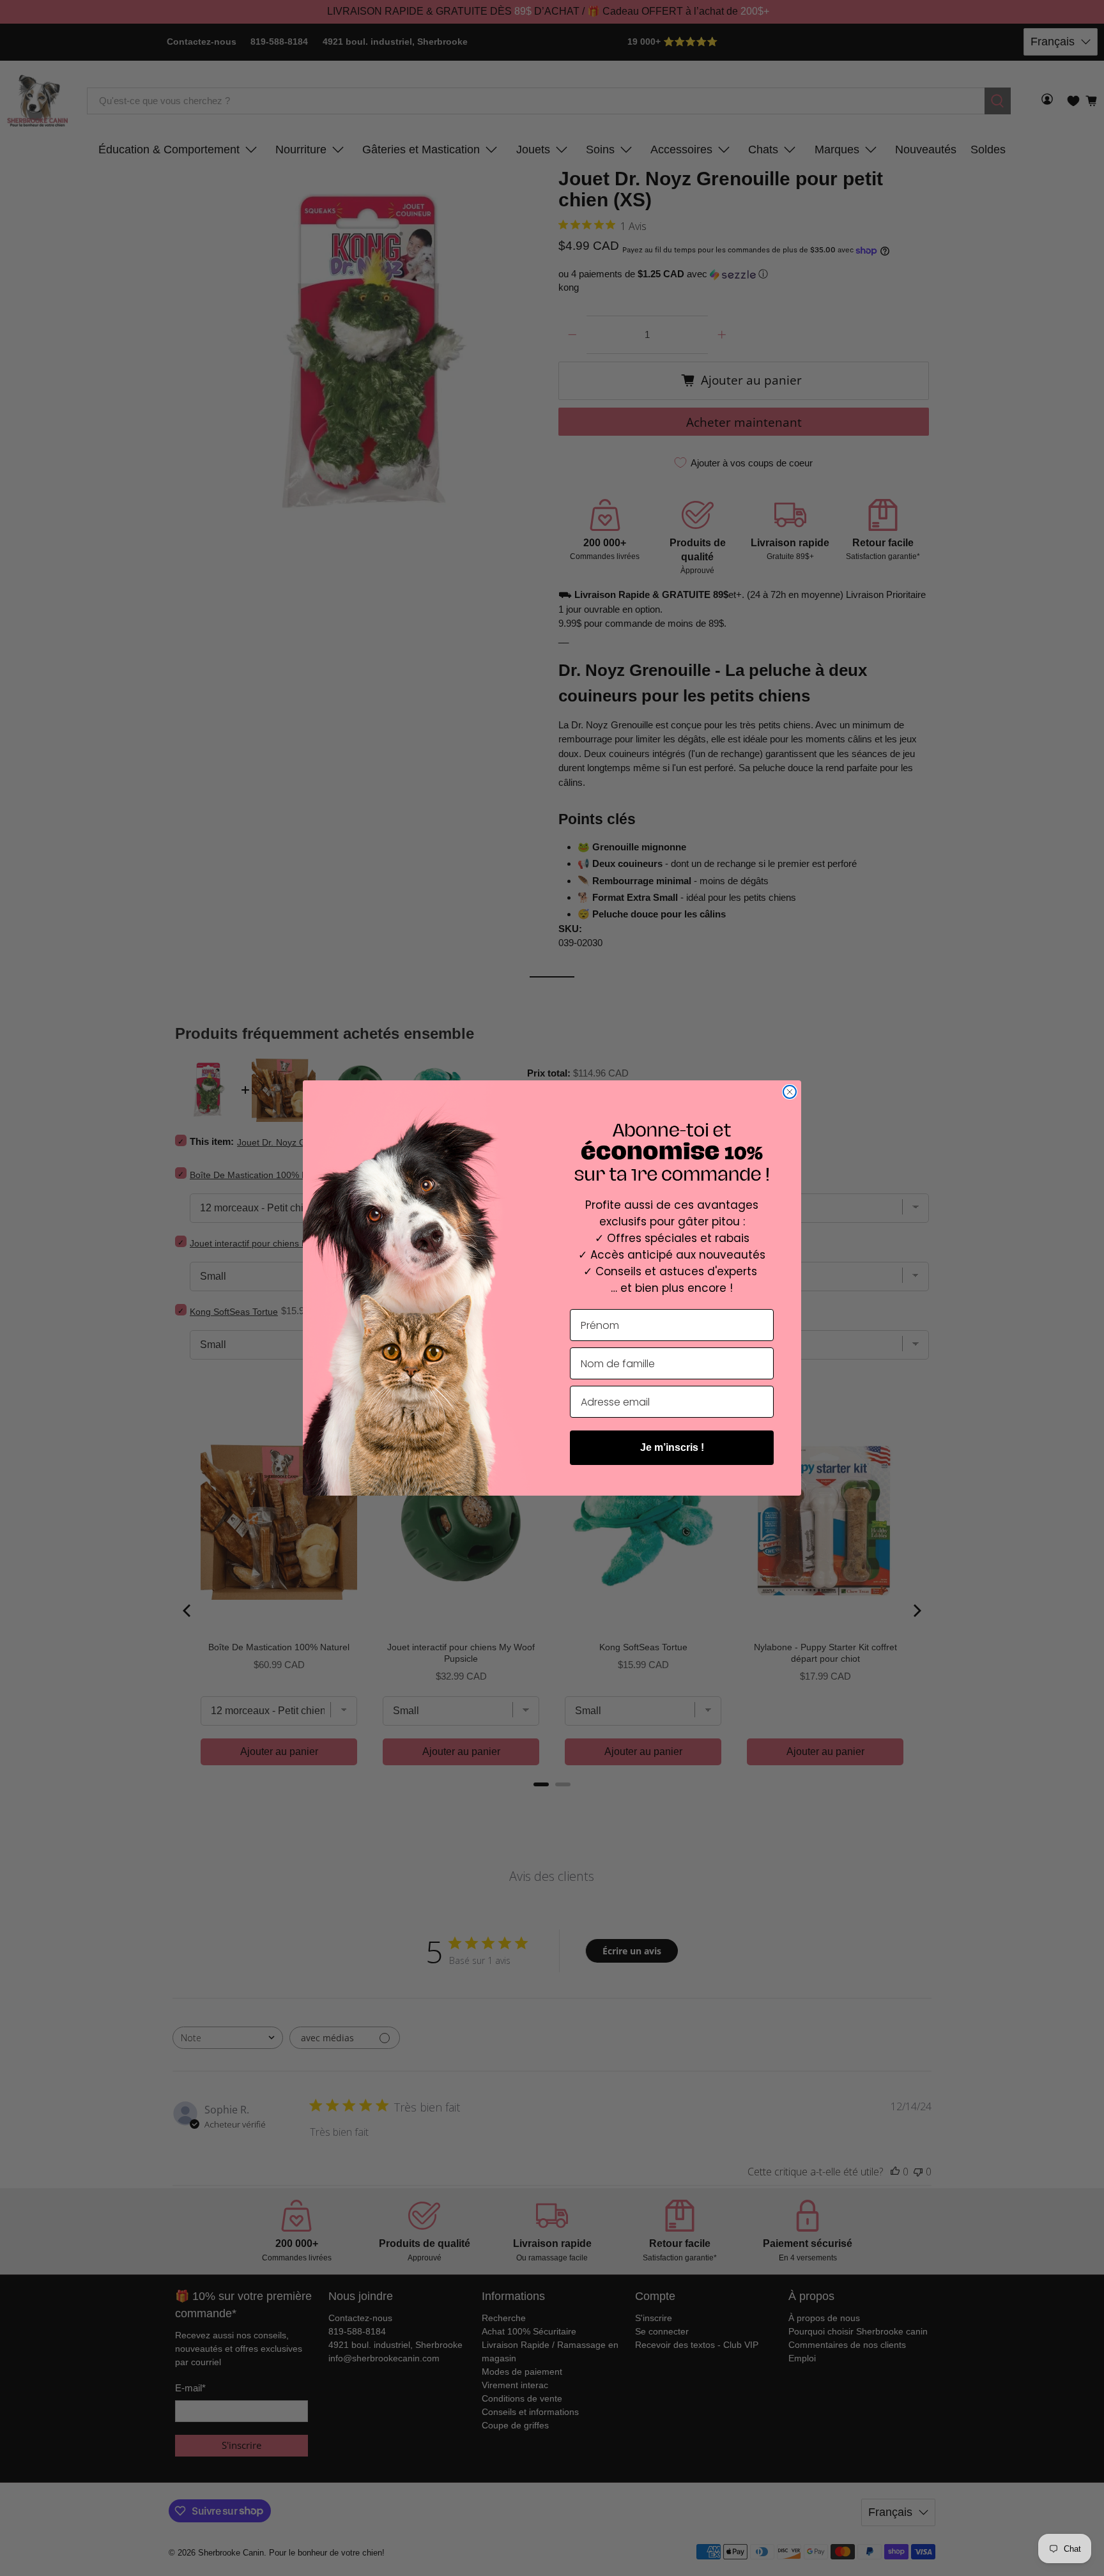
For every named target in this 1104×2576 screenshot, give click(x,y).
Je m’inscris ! (672, 1447)
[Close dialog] (790, 1092)
